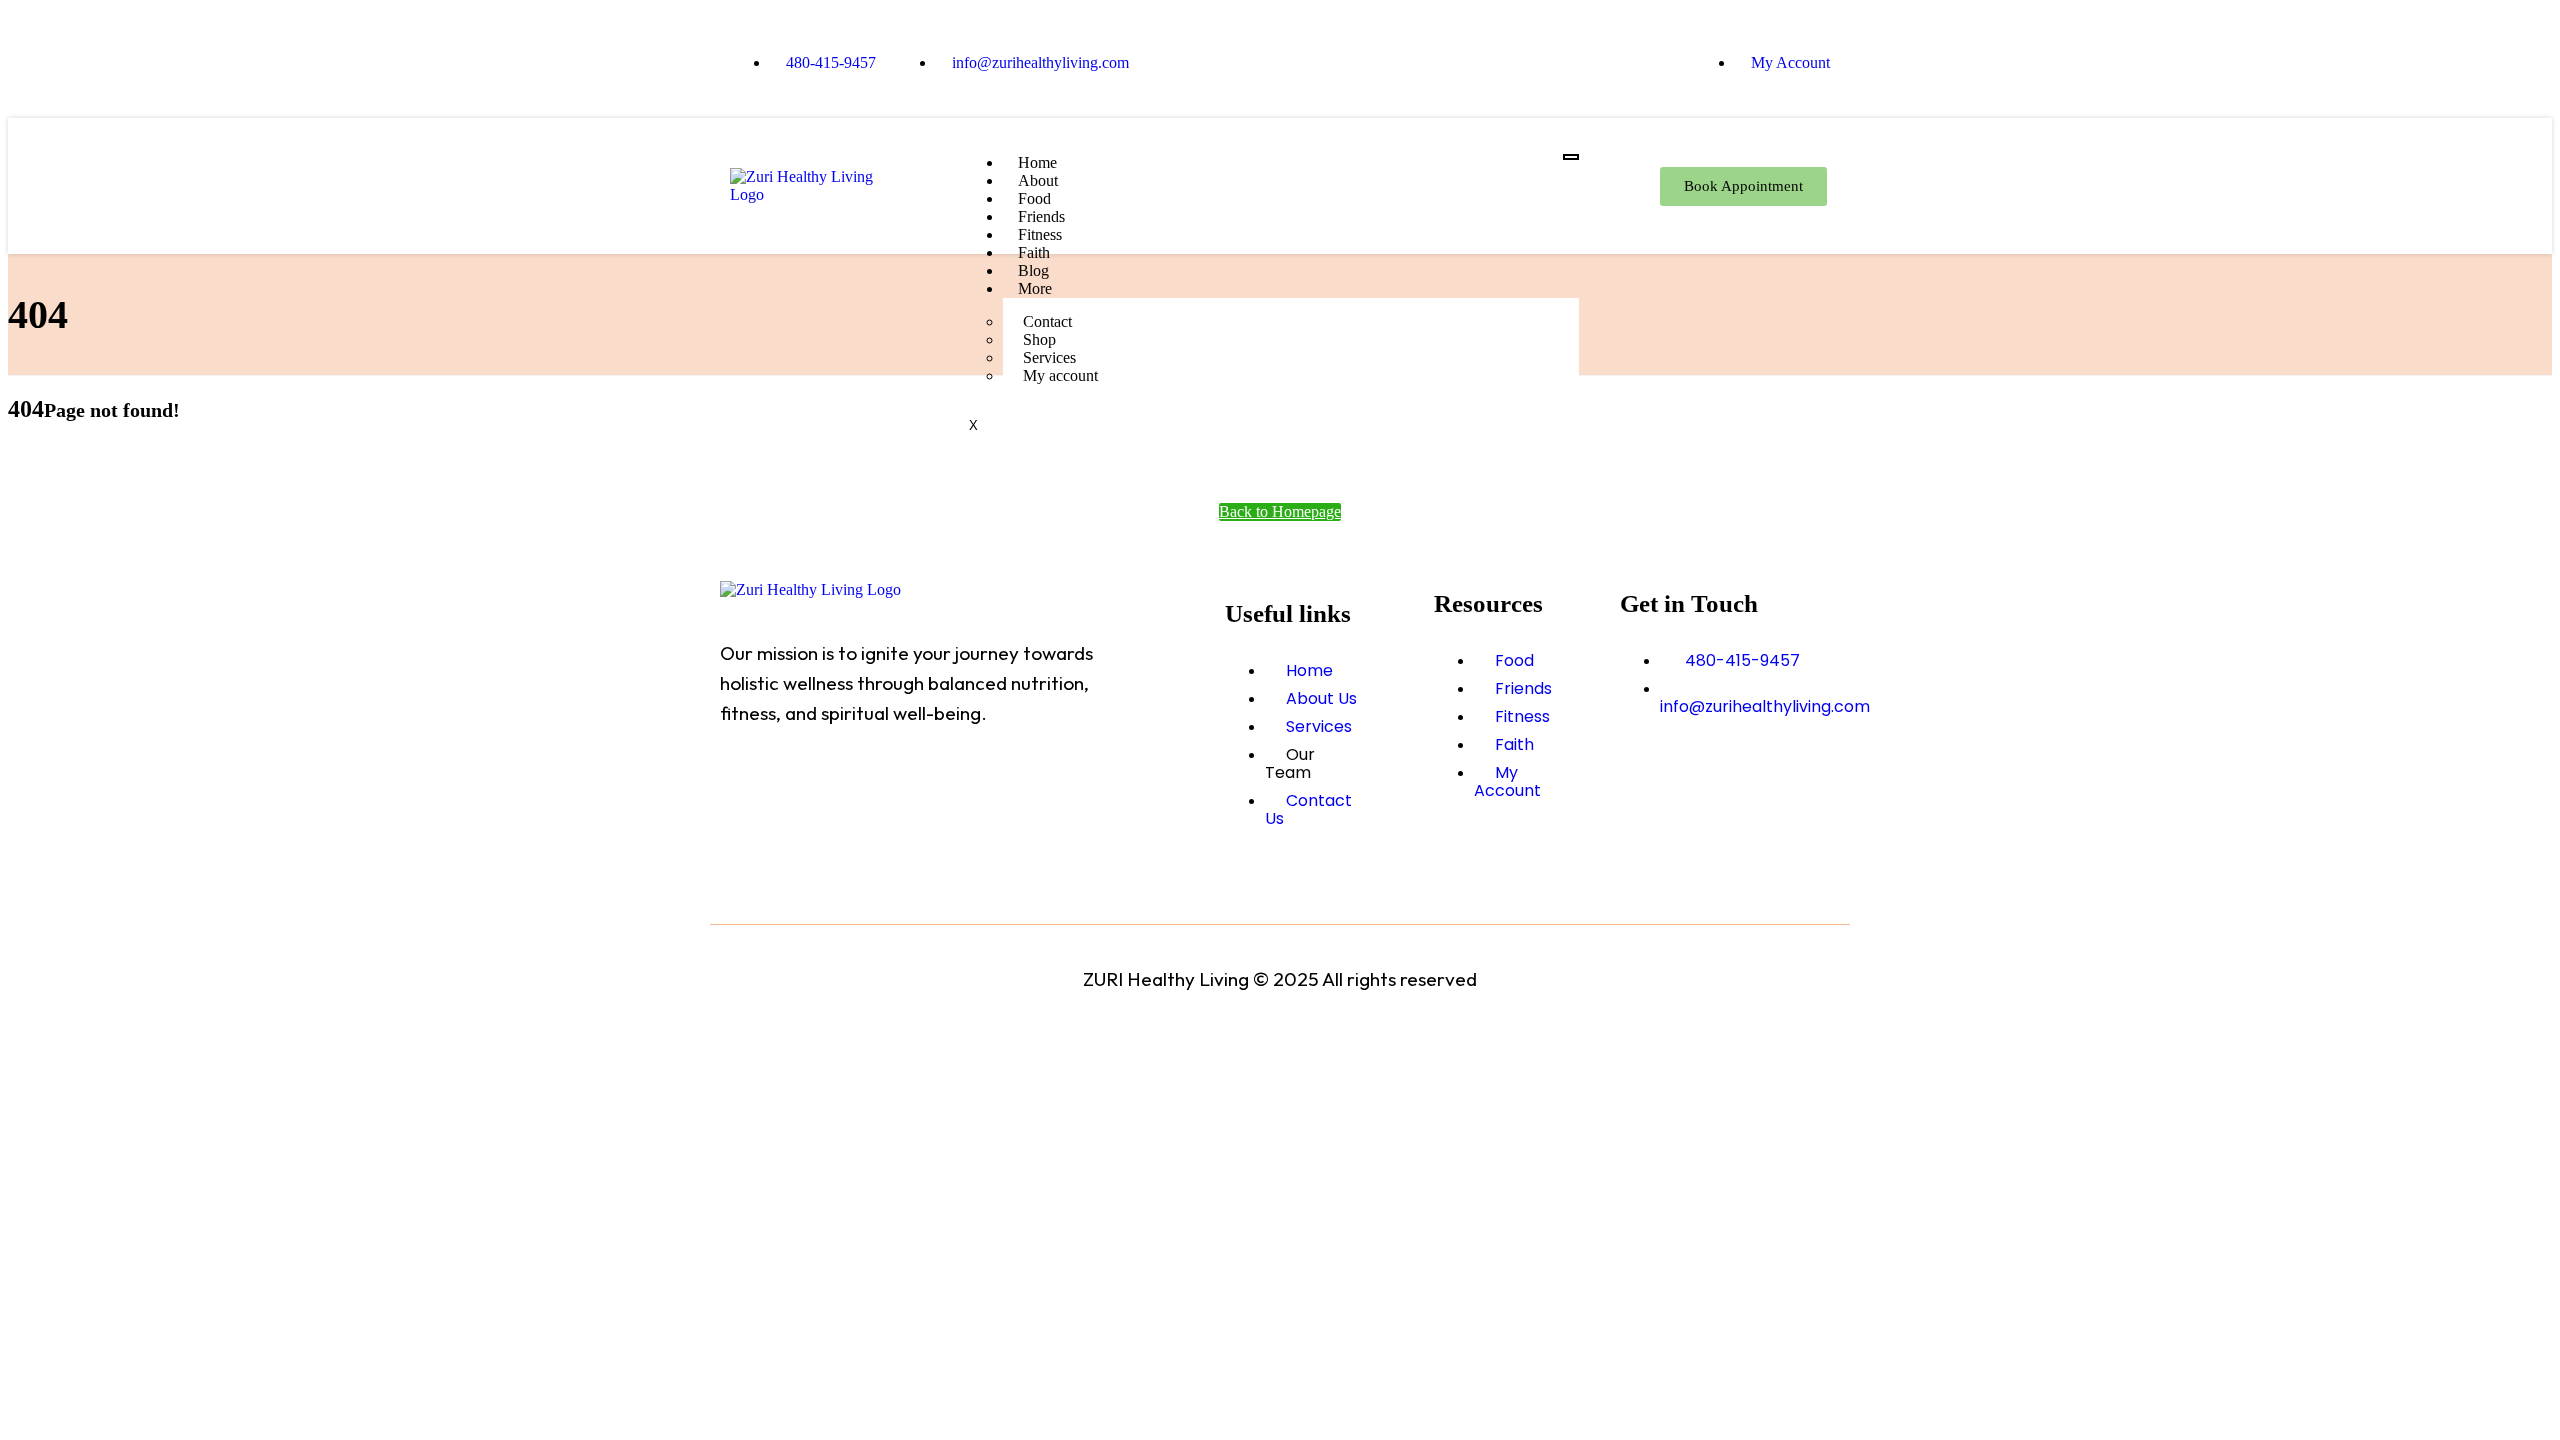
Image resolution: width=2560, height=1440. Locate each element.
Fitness (1040, 234)
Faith (1034, 252)
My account (1060, 375)
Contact (1047, 321)
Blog (1033, 270)
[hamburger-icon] (1571, 157)
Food (1034, 198)
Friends (1041, 216)
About (1038, 180)
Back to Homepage (1280, 511)
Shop (1039, 339)
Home (1037, 162)
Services (1049, 357)
